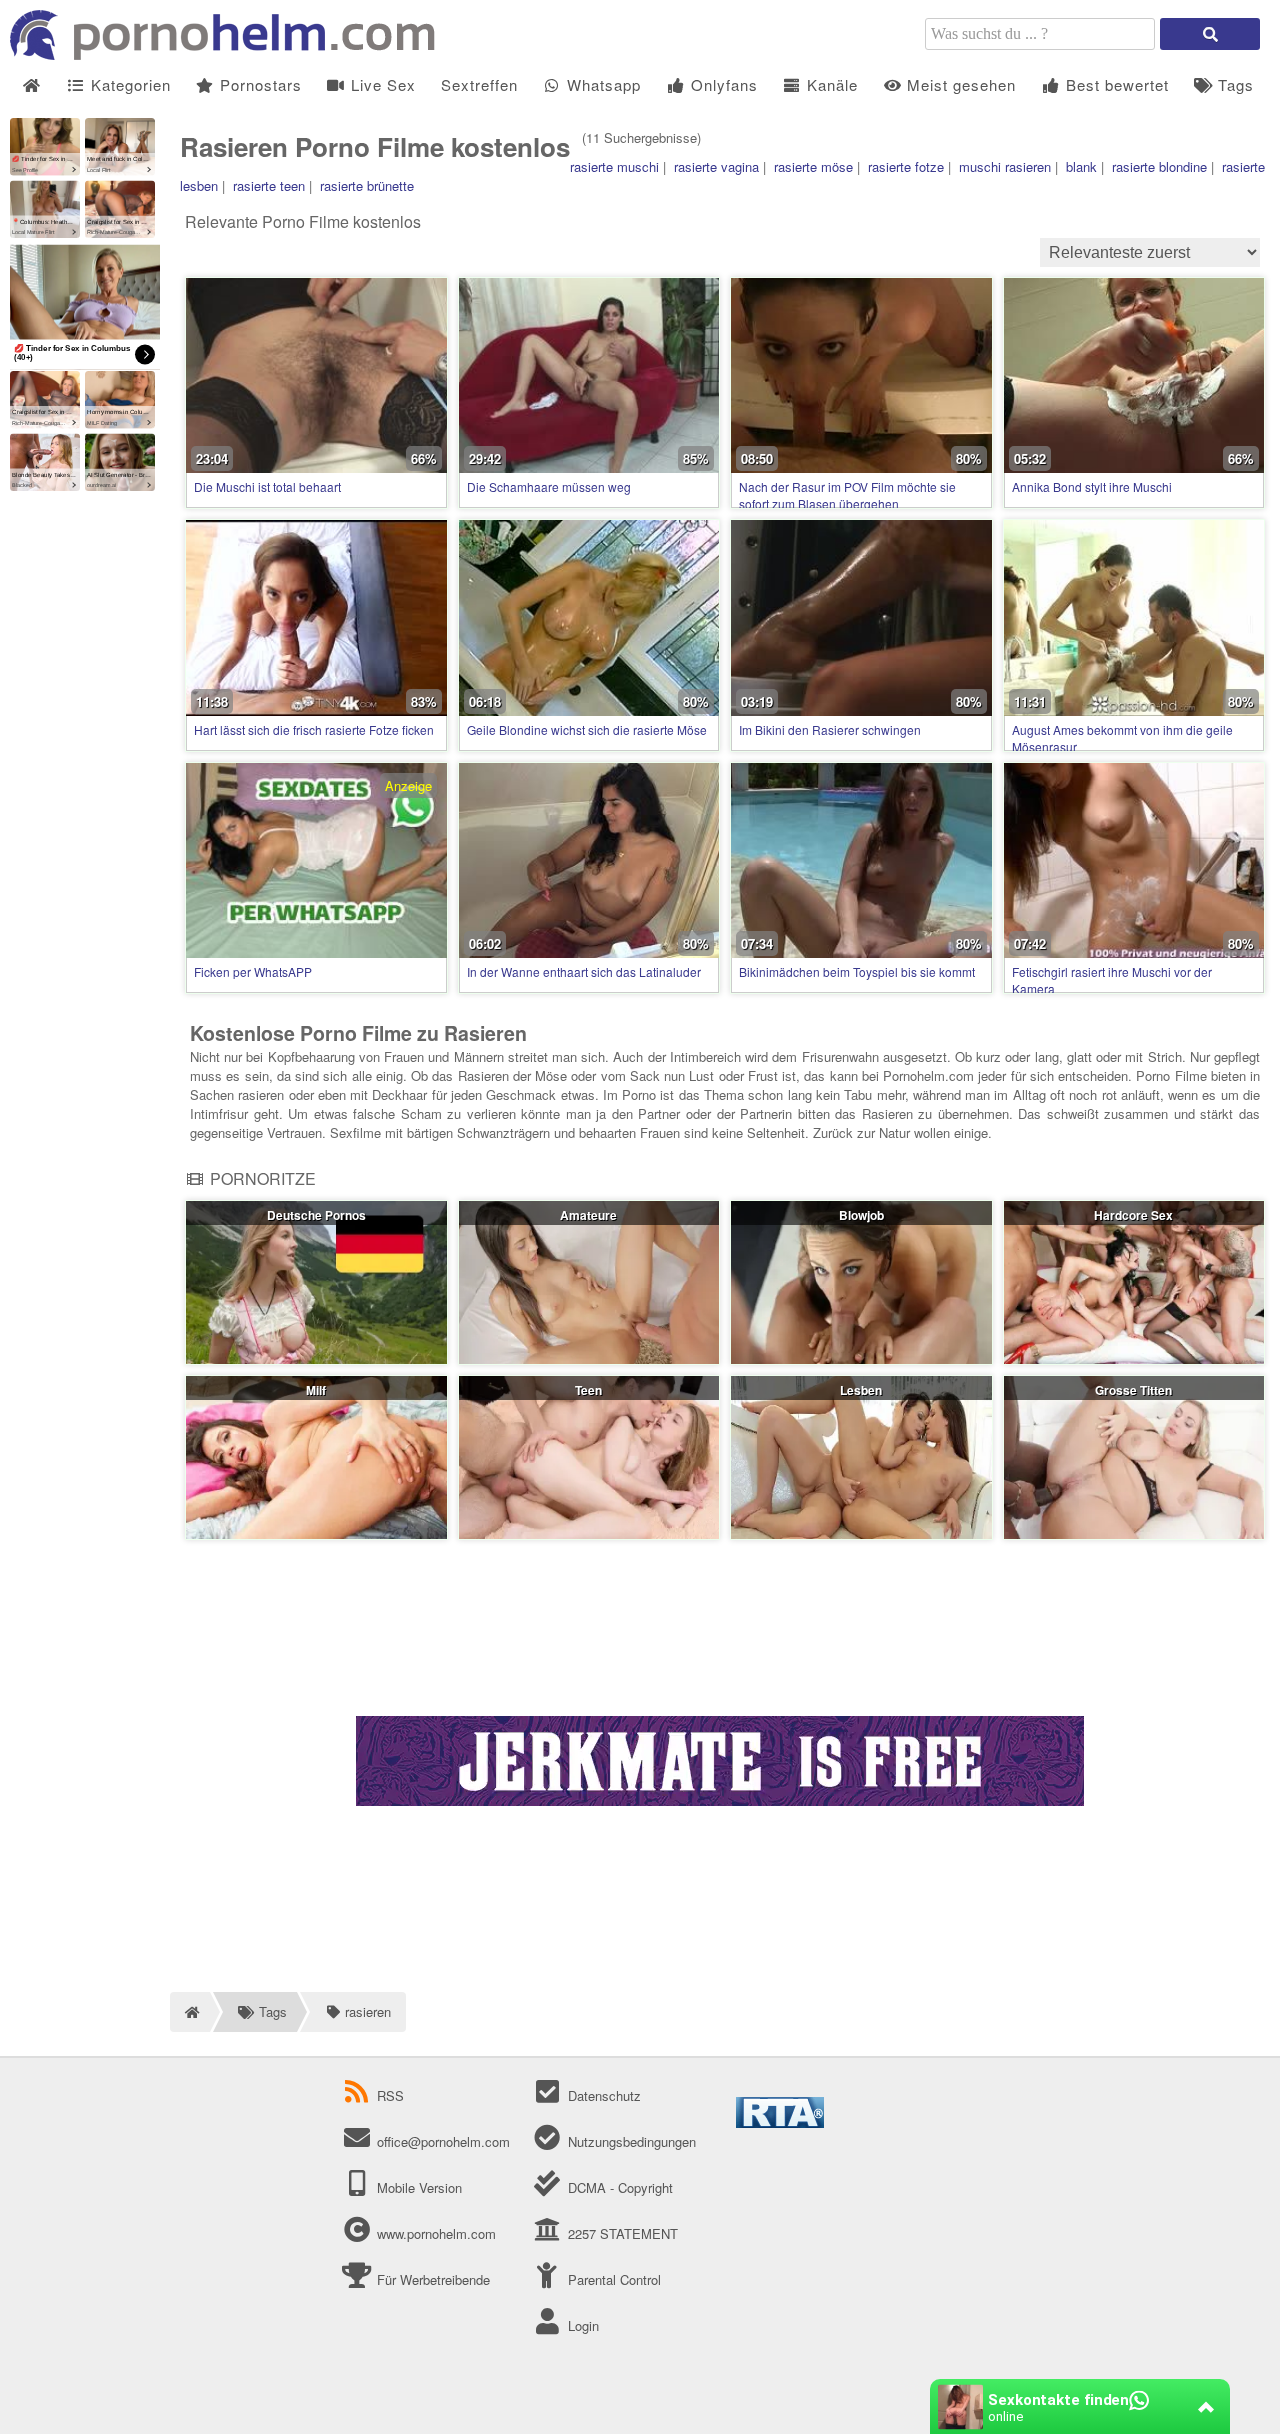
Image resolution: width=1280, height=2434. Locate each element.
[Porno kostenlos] (230, 54)
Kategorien (128, 84)
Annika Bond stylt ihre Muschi (1092, 486)
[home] (190, 2012)
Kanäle (830, 84)
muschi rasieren (1005, 166)
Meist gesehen (959, 84)
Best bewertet (1115, 84)
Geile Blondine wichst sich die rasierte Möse (587, 729)
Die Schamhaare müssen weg (549, 486)
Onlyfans (722, 84)
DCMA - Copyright (618, 2187)
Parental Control (612, 2279)
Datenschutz (602, 2095)
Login (581, 2325)
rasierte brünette (367, 185)
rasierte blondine (1159, 166)
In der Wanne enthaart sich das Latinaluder (584, 971)
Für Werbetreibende (431, 2279)
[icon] (31, 85)
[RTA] (780, 2122)
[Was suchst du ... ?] (1210, 34)
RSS (390, 2095)
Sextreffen (479, 84)
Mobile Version (417, 2187)
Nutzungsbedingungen (629, 2141)
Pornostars (258, 84)
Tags (1233, 84)
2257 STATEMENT (620, 2233)
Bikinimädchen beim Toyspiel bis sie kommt (857, 971)
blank (1081, 166)
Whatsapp (601, 84)
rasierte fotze (906, 166)
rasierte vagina (716, 166)
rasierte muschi (614, 166)
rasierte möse (813, 166)
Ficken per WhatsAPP (253, 971)
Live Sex (381, 84)
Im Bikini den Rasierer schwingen (830, 729)
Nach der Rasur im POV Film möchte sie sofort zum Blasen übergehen (847, 495)
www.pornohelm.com (436, 2233)
